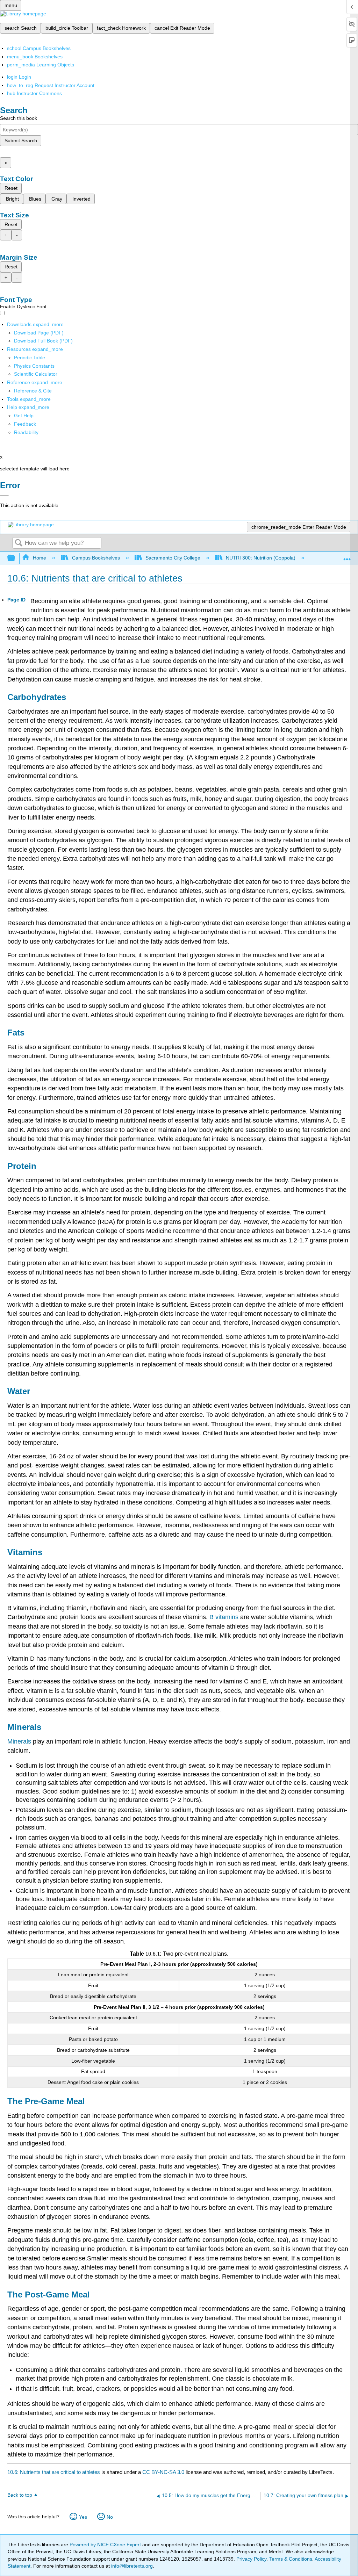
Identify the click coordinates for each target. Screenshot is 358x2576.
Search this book (19, 118)
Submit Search (21, 140)
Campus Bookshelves (96, 558)
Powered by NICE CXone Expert (106, 2545)
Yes (83, 2517)
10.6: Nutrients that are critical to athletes (54, 2472)
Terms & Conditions (291, 2559)
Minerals (20, 1741)
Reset (11, 188)
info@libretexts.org (131, 2566)
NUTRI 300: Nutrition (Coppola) (261, 558)
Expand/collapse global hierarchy (16, 558)
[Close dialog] (4, 495)
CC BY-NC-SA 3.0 (163, 2472)
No (110, 2517)
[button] (25, 424)
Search (19, 543)
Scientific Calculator (36, 374)
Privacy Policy (251, 2559)
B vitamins (224, 1617)
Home (40, 558)
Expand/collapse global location (347, 556)
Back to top (20, 2495)
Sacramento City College (173, 558)
